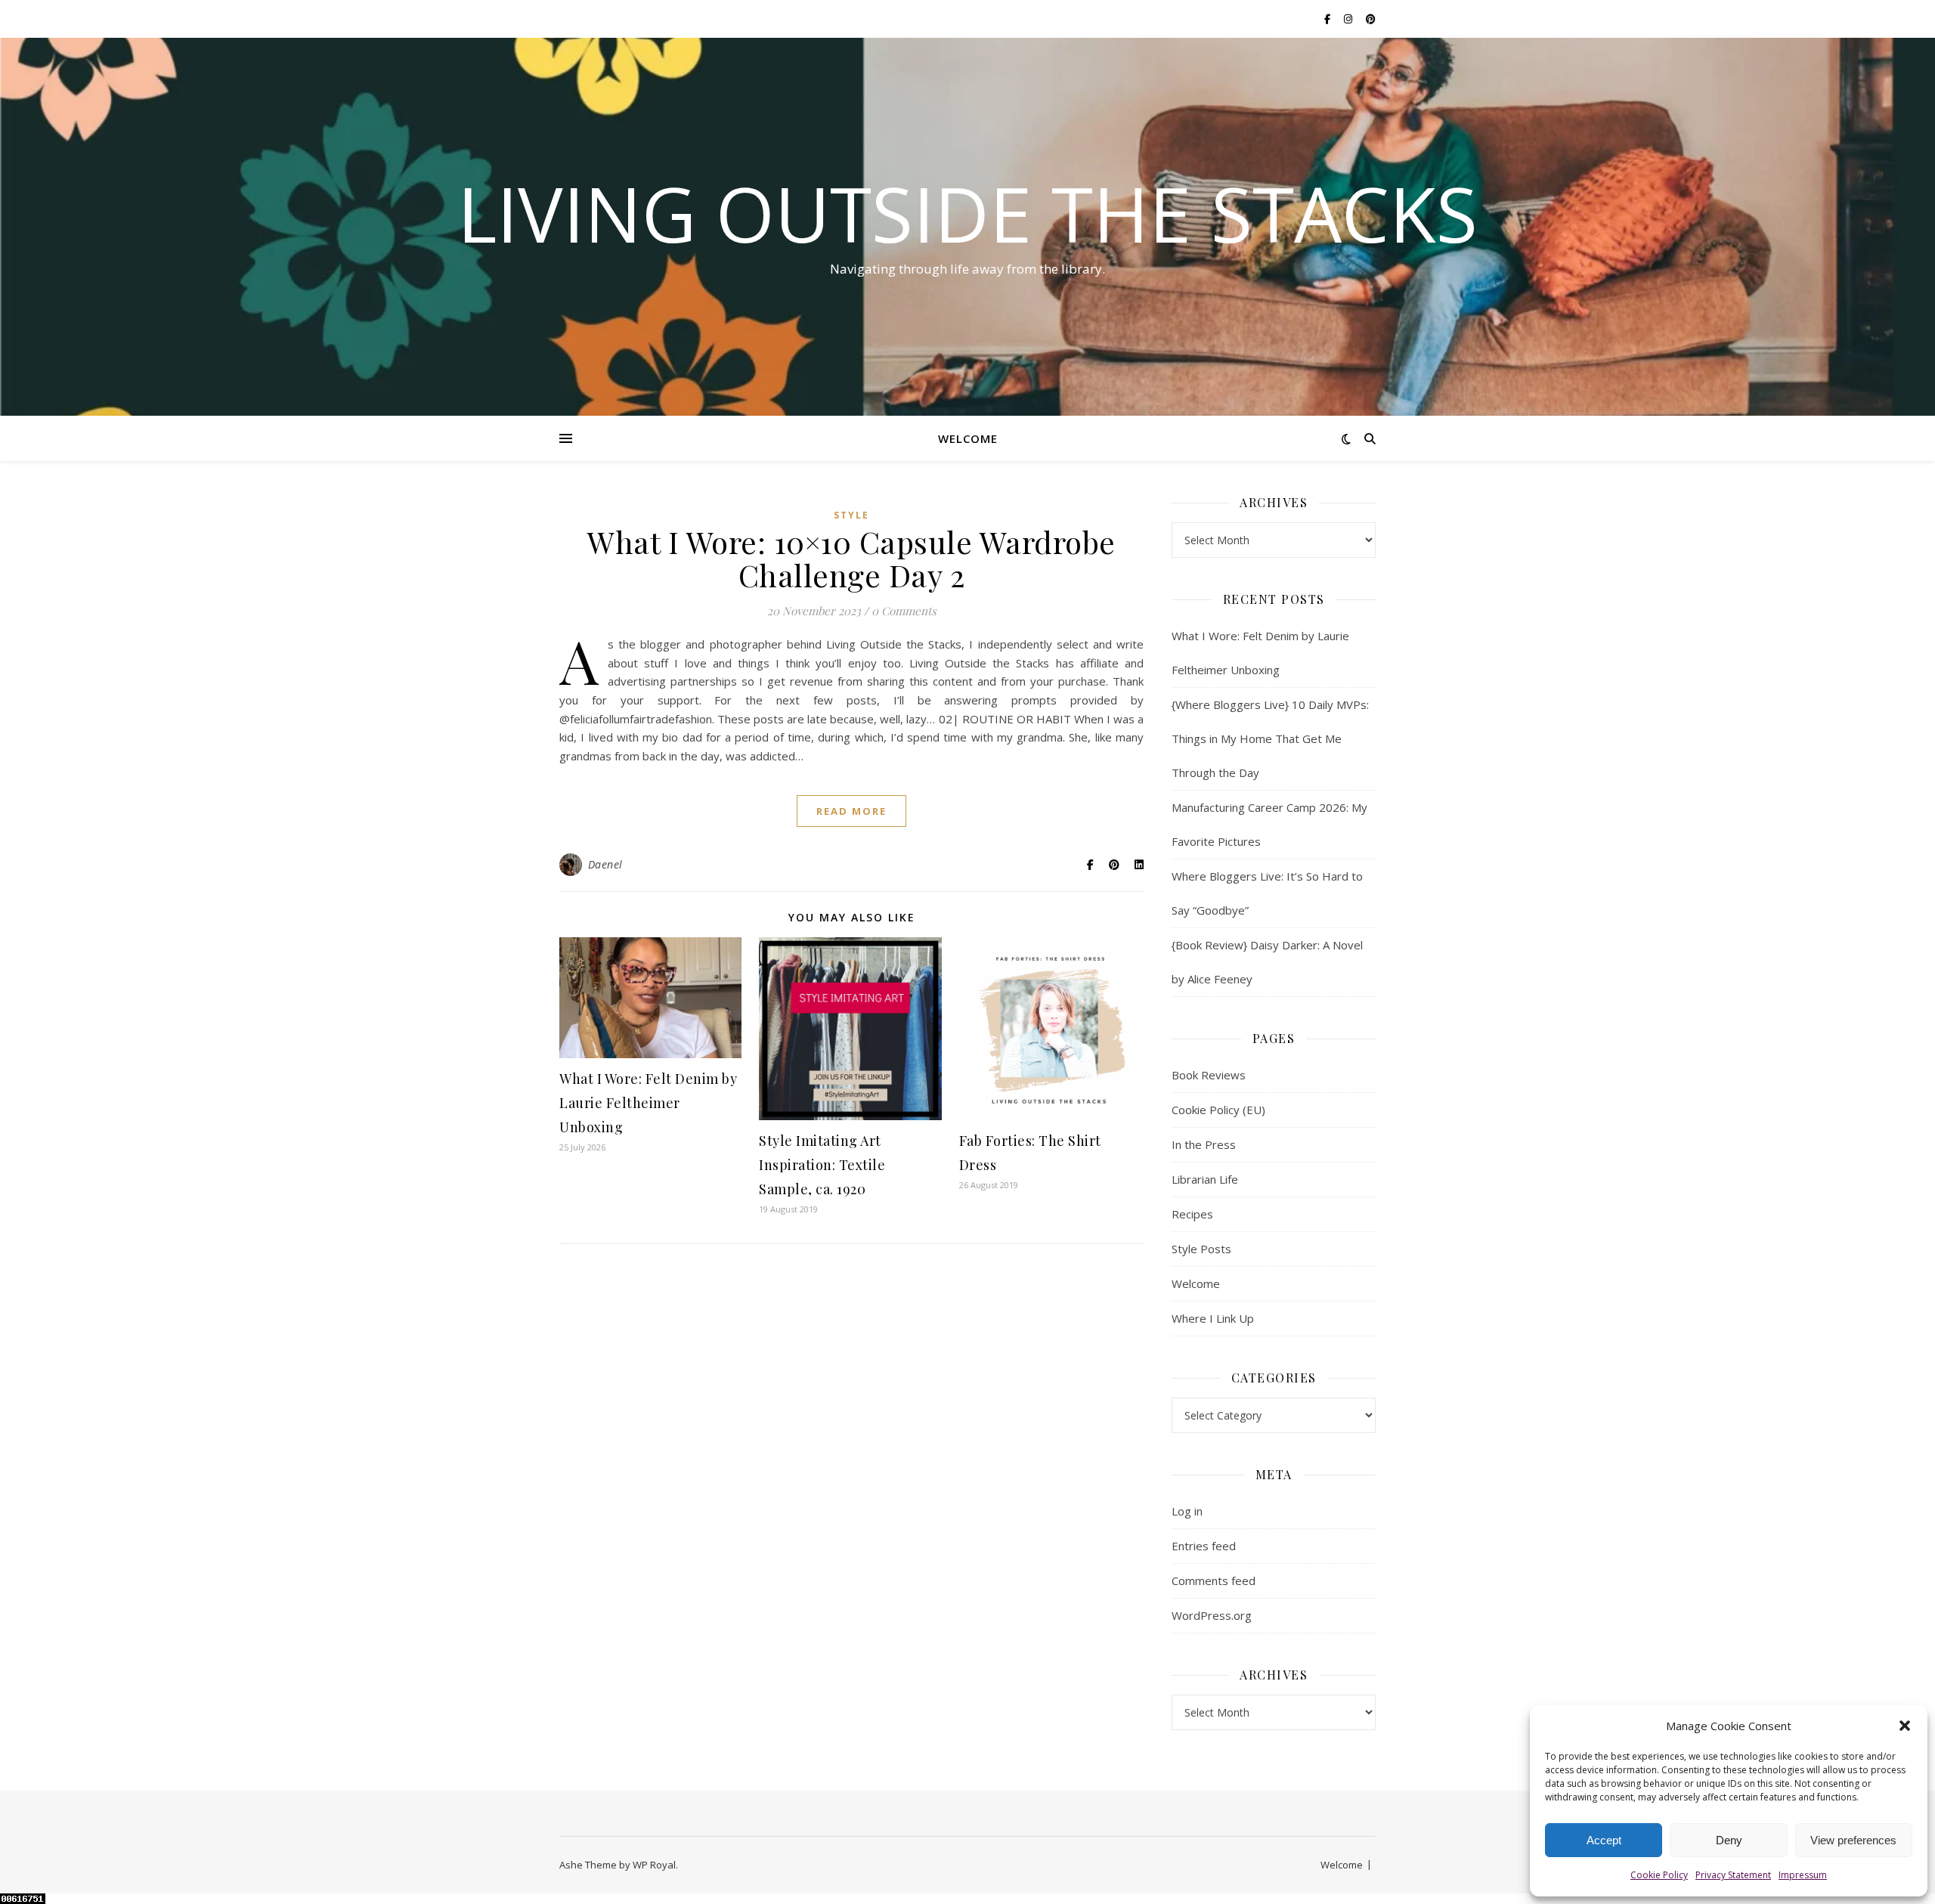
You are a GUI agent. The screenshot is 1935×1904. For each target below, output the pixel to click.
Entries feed (1204, 1546)
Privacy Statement (1733, 1875)
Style (851, 515)
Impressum (1803, 1875)
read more (851, 811)
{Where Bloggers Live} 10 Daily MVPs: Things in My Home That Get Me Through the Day (1270, 738)
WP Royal (654, 1865)
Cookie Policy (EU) (1218, 1110)
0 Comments (904, 611)
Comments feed (1214, 1580)
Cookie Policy (1659, 1875)
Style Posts (1201, 1249)
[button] (1905, 1726)
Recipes (1192, 1214)
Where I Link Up (1213, 1318)
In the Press (1204, 1144)
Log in (1187, 1511)
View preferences (1853, 1840)
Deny (1729, 1840)
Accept (1604, 1840)
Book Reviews (1209, 1075)
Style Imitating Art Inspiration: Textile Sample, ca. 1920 (822, 1165)
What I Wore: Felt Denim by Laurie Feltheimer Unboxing (648, 1103)
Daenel (605, 864)
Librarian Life (1205, 1179)
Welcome (968, 438)
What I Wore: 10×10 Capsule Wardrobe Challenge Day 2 (851, 558)
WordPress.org (1212, 1615)
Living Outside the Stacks (967, 213)
